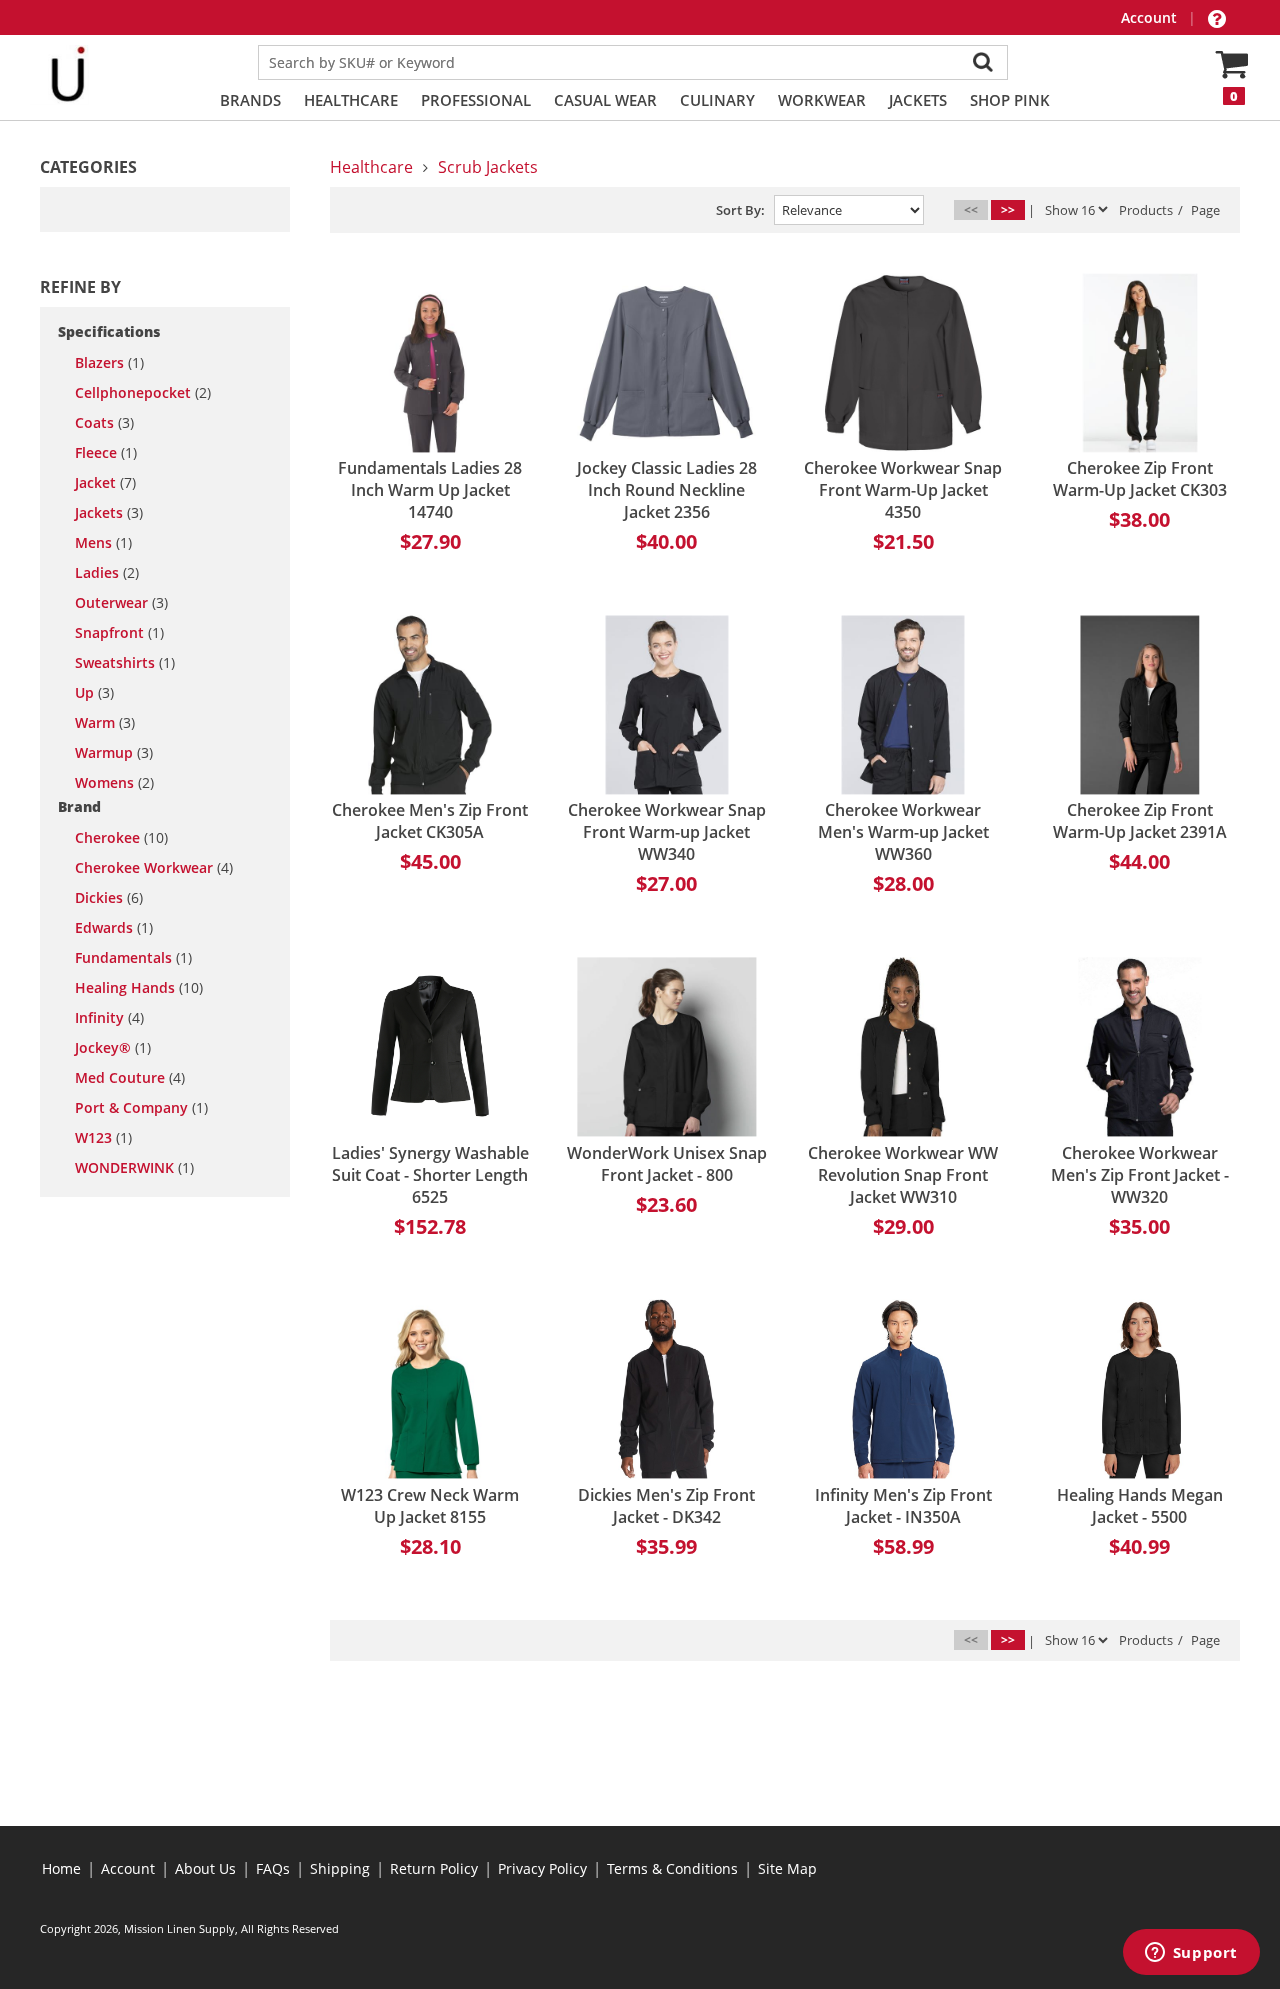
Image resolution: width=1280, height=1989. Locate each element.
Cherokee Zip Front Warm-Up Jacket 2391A (1140, 821)
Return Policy (434, 1868)
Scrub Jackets (488, 167)
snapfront (119, 633)
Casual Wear (605, 100)
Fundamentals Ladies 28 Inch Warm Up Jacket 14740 (430, 490)
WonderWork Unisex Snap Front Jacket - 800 (667, 1164)
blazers (109, 363)
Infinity (109, 1018)
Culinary (717, 100)
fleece (106, 453)
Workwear (822, 100)
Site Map (787, 1868)
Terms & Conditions (672, 1868)
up (94, 693)
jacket (105, 483)
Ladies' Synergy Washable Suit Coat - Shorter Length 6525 (430, 1175)
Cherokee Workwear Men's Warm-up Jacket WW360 (903, 832)
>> (1008, 209)
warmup (114, 753)
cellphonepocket (143, 393)
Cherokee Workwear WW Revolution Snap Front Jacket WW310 (903, 1175)
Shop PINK (1010, 100)
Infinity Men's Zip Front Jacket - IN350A (903, 1506)
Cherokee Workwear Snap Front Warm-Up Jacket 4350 (903, 490)
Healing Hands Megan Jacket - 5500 (1140, 1506)
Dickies (109, 898)
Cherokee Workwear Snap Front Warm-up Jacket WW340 (667, 832)
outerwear (121, 603)
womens (114, 783)
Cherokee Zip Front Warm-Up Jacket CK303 (1140, 479)
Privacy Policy (542, 1868)
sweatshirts (125, 663)
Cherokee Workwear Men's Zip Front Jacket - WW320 (1140, 1175)
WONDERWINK (134, 1168)
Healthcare (351, 100)
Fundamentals (133, 958)
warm (105, 723)
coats (104, 423)
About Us (205, 1868)
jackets (109, 513)
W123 (103, 1138)
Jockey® (113, 1048)
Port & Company (141, 1108)
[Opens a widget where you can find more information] (1191, 1954)
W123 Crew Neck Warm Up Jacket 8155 (430, 1506)
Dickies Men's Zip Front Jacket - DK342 (666, 1506)
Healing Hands (139, 988)
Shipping (340, 1868)
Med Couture (130, 1078)
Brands (250, 100)
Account (1151, 17)
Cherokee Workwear (154, 868)
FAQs (273, 1868)
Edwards (114, 928)
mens (103, 543)
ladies (107, 573)
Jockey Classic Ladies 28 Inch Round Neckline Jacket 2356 (667, 490)
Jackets (918, 100)
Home (61, 1868)
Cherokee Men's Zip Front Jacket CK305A (430, 821)
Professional (476, 100)
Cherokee (121, 838)
